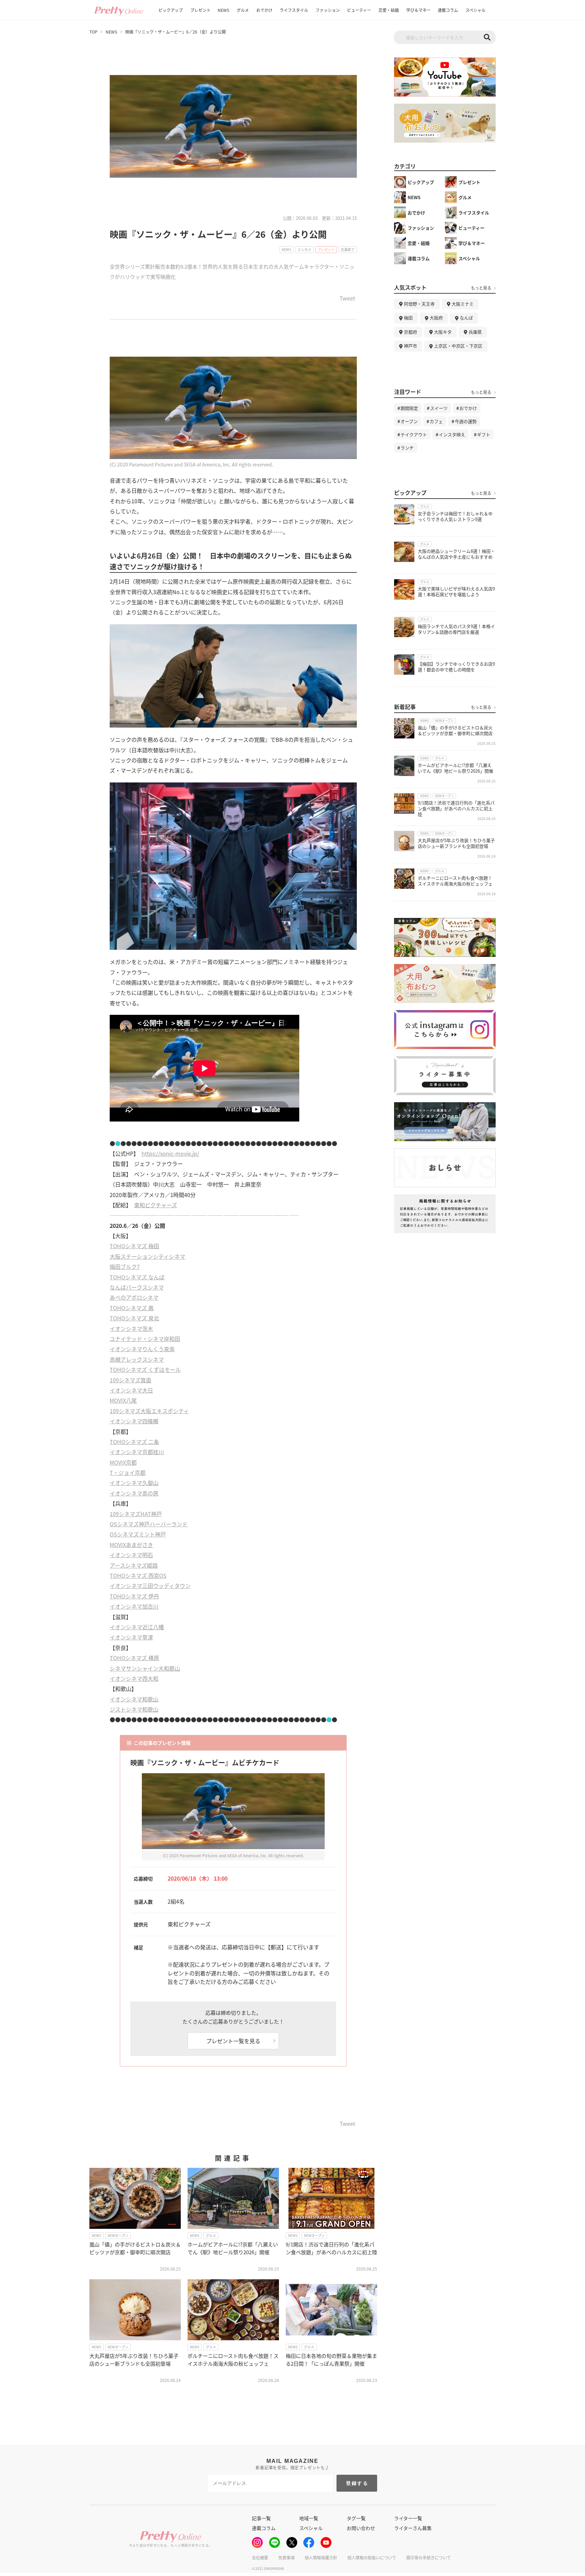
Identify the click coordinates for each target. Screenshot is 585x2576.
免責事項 (286, 2558)
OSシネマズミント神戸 (138, 1534)
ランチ (407, 448)
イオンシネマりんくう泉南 (142, 1349)
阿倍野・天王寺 (419, 304)
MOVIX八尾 (123, 1400)
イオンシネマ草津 (131, 1637)
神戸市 (410, 346)
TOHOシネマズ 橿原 (134, 1658)
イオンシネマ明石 (131, 1555)
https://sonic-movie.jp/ (170, 1153)
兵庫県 (475, 332)
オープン (409, 421)
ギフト (484, 434)
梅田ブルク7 (125, 1266)
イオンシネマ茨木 (131, 1328)
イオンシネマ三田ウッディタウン (150, 1586)
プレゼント (200, 10)
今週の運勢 (466, 421)
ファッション (328, 10)
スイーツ (439, 408)
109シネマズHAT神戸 (136, 1514)
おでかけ (264, 10)
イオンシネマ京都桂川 (137, 1452)
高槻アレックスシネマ (137, 1359)
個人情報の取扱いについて (372, 2558)
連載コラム (448, 10)
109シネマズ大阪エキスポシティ (149, 1411)
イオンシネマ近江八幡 (137, 1627)
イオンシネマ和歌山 (134, 1699)
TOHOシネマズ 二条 (134, 1442)
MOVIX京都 (123, 1462)
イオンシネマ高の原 (134, 1493)
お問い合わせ (361, 2528)
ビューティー (359, 10)
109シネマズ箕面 (131, 1380)
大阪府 (436, 318)
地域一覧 (309, 2518)
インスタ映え (452, 434)
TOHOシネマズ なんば (137, 1277)
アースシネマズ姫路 (134, 1565)
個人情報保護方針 (321, 2558)
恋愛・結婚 (389, 10)
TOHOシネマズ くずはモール (145, 1369)
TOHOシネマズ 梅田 (134, 1246)
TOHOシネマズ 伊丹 (134, 1596)
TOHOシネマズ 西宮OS (138, 1575)
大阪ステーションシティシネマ (147, 1256)
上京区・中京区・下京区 (458, 346)
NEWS (223, 10)
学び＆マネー (418, 10)
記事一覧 (261, 2518)
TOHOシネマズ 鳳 (132, 1308)
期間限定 (409, 408)
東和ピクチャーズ (156, 1205)
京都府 (410, 332)
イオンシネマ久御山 (134, 1483)
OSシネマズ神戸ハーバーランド (149, 1524)
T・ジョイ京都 (128, 1472)
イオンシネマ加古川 (134, 1606)
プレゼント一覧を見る (233, 2041)
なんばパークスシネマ (137, 1287)
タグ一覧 (356, 2518)
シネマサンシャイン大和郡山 (145, 1668)
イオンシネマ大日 (131, 1390)
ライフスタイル (294, 10)
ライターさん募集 (413, 2528)
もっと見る (481, 288)
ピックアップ (171, 10)
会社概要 (260, 2558)
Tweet (347, 299)
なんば (466, 318)
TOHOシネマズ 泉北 (134, 1318)
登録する (357, 2483)
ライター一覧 (408, 2518)
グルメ (243, 10)
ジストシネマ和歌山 (134, 1709)
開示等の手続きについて (429, 2558)
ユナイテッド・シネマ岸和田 (145, 1339)
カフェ (436, 421)
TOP (93, 32)
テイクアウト (414, 434)
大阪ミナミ (463, 304)
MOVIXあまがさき (131, 1545)
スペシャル (475, 10)
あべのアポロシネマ (134, 1297)
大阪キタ (443, 332)
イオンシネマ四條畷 (134, 1421)
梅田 (408, 318)
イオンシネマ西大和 (134, 1678)
